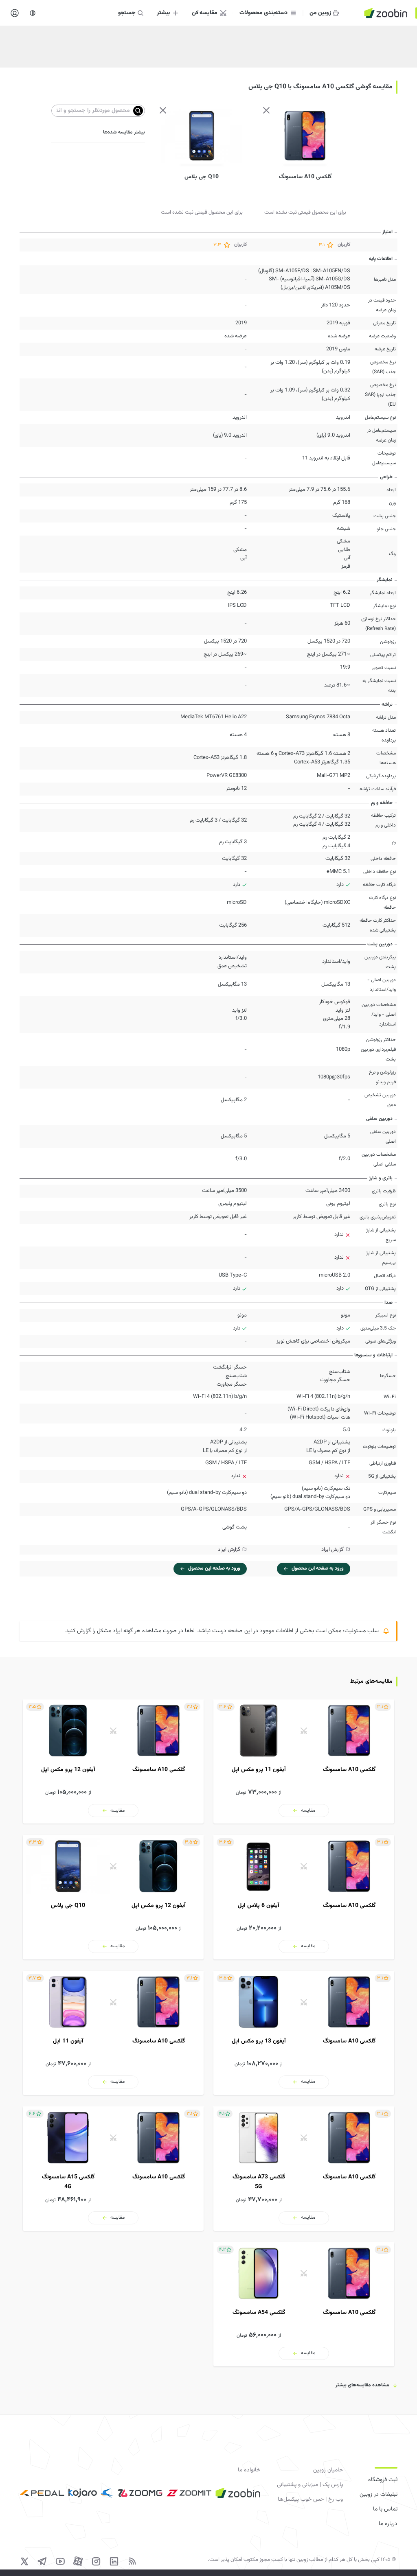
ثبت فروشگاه (383, 2480)
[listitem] (304, 1761)
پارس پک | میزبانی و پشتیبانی (310, 2485)
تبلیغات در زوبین (379, 2495)
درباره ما (388, 2524)
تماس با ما (385, 2509)
